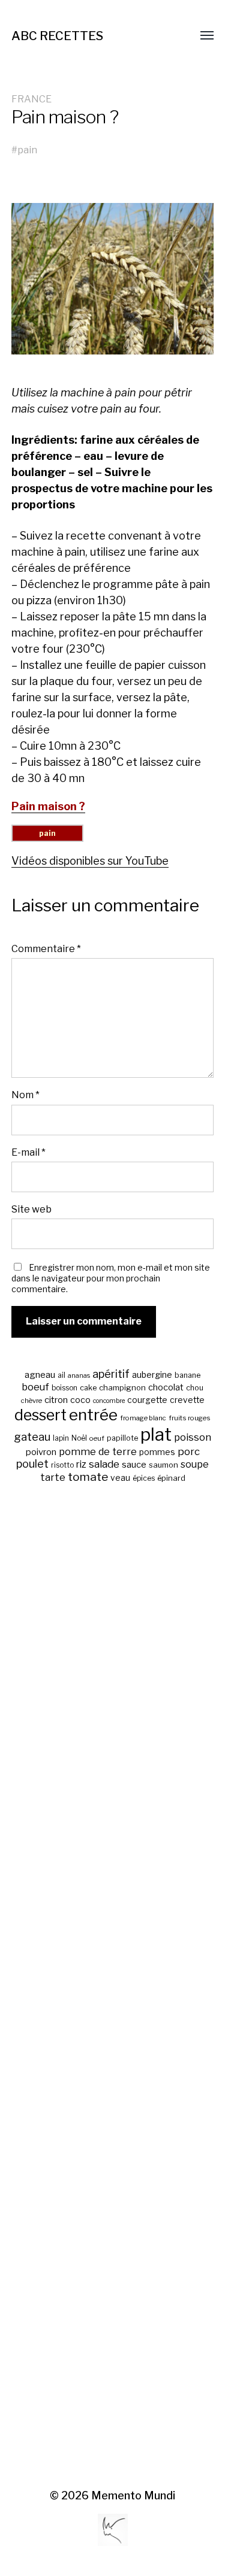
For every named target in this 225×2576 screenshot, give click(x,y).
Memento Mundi (133, 2495)
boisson (64, 1388)
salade (104, 1464)
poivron (41, 1452)
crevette (187, 1400)
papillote (122, 1438)
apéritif (111, 1374)
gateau (32, 1437)
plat (156, 1434)
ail (61, 1375)
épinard (171, 1478)
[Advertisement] (113, 1987)
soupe (195, 1464)
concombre (109, 1401)
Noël (79, 1438)
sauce (134, 1465)
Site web (31, 1209)
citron (56, 1400)
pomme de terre (98, 1451)
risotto (62, 1465)
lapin (61, 1438)
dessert (40, 1415)
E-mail (28, 1152)
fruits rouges (190, 1418)
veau (120, 1478)
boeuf (35, 1387)
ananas (79, 1376)
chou (195, 1388)
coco (80, 1400)
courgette (147, 1400)
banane (187, 1375)
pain (27, 150)
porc (189, 1451)
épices (144, 1478)
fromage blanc (143, 1418)
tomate (88, 1477)
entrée (93, 1415)
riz (81, 1464)
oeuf (97, 1438)
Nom (25, 1095)
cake (88, 1388)
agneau (40, 1375)
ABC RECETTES (57, 36)
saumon (163, 1465)
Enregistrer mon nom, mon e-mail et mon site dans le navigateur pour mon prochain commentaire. (111, 1278)
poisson (193, 1437)
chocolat (166, 1387)
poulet (32, 1464)
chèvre (31, 1401)
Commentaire (46, 948)
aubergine (152, 1375)
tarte (53, 1477)
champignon (122, 1388)
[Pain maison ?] (113, 279)
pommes (157, 1452)
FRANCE (31, 99)
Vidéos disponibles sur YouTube (90, 861)
